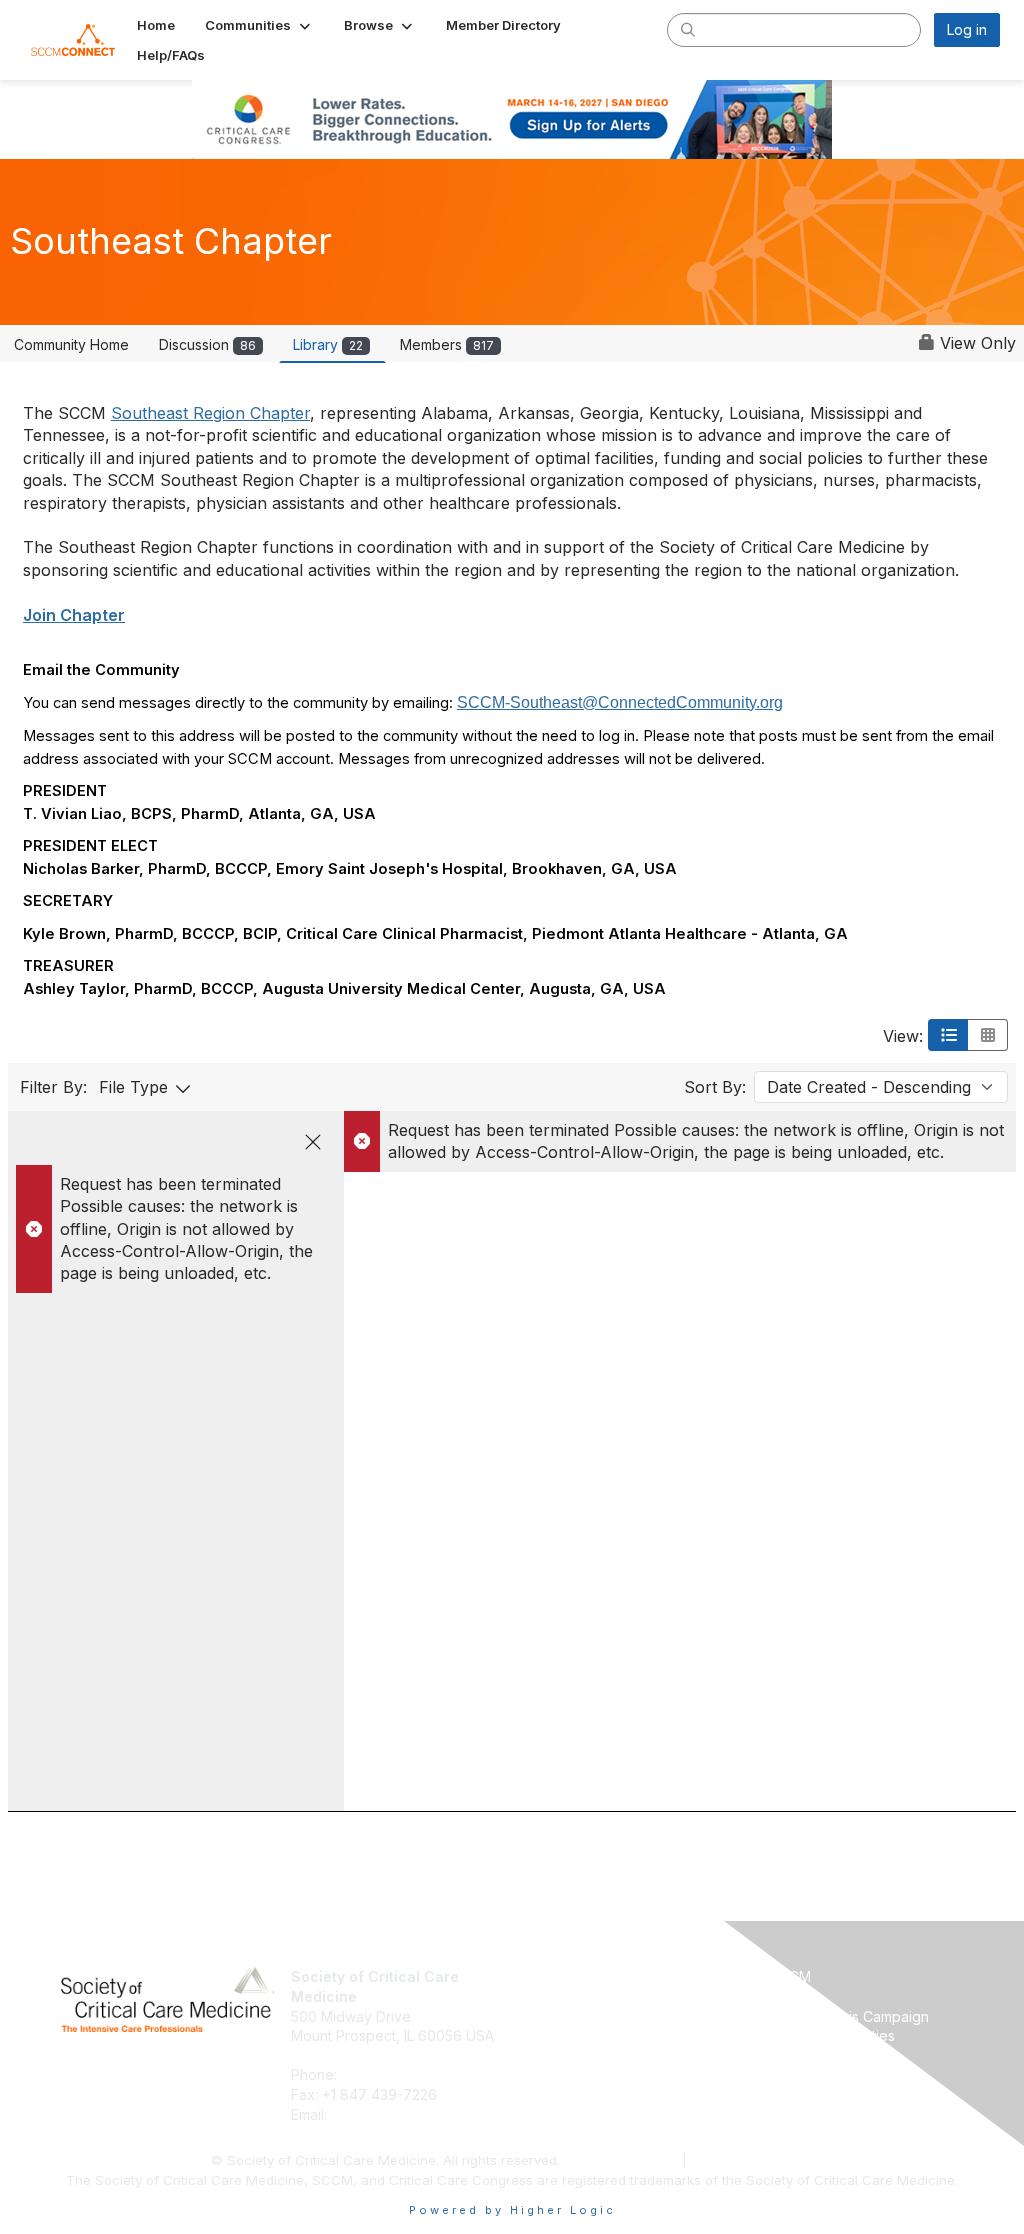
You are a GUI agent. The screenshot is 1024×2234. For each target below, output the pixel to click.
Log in (967, 29)
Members (447, 344)
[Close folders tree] (313, 1142)
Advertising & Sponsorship (607, 2016)
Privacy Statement (623, 2160)
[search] (688, 29)
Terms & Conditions (752, 2160)
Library (328, 344)
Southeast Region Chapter (210, 413)
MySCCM (780, 1976)
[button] (259, 25)
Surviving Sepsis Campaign (839, 2016)
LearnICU (780, 1996)
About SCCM (562, 1976)
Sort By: (715, 1087)
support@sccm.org (393, 2114)
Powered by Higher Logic (512, 2210)
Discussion (207, 344)
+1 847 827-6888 (399, 2074)
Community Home (71, 344)
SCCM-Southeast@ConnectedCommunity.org (620, 702)
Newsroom (555, 1996)
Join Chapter (74, 615)
